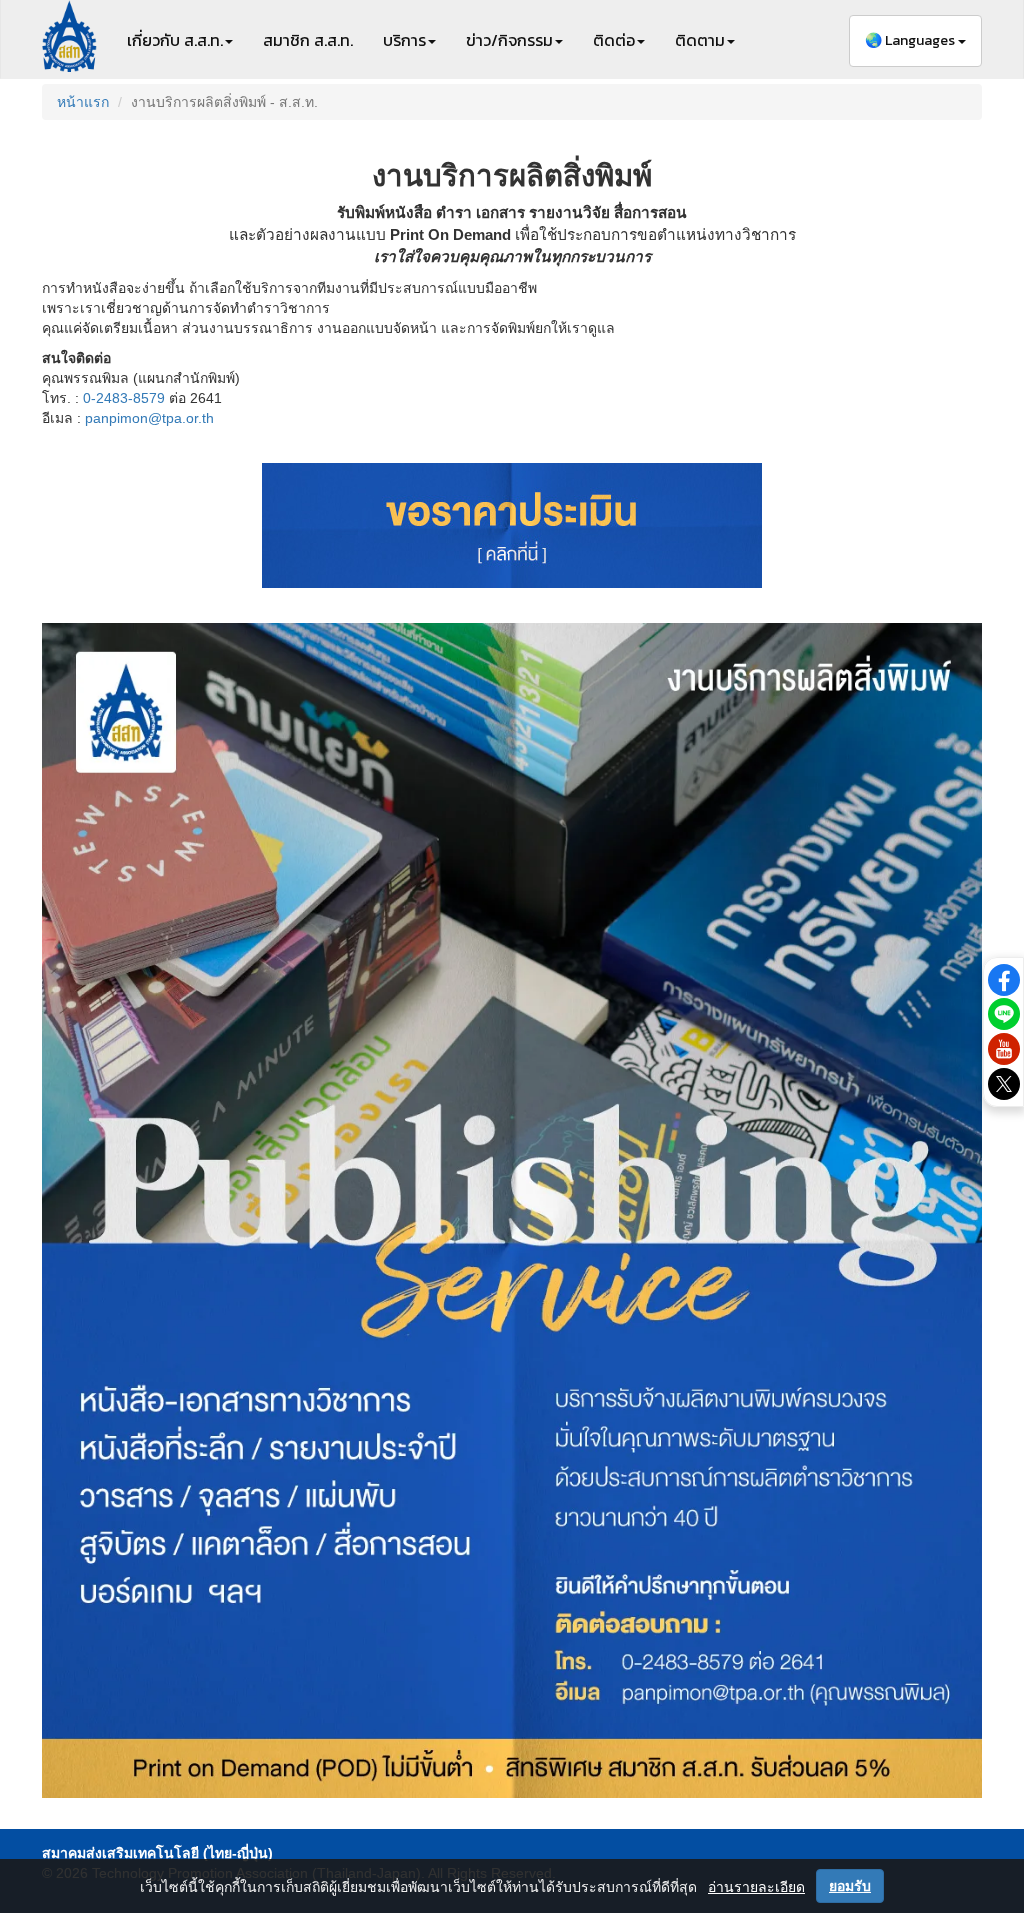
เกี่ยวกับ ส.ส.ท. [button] (175, 40)
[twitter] (1004, 1083)
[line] (1004, 1013)
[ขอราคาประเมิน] (512, 525)
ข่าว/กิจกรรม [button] (509, 40)
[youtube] (1004, 1048)
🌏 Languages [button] (911, 40)
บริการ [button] (404, 40)
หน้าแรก (83, 102)
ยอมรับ (850, 1886)
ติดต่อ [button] (614, 40)
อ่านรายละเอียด (756, 1887)
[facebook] (1004, 978)
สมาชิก (308, 40)
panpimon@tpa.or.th (149, 418)
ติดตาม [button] (700, 40)
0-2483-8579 (124, 398)
